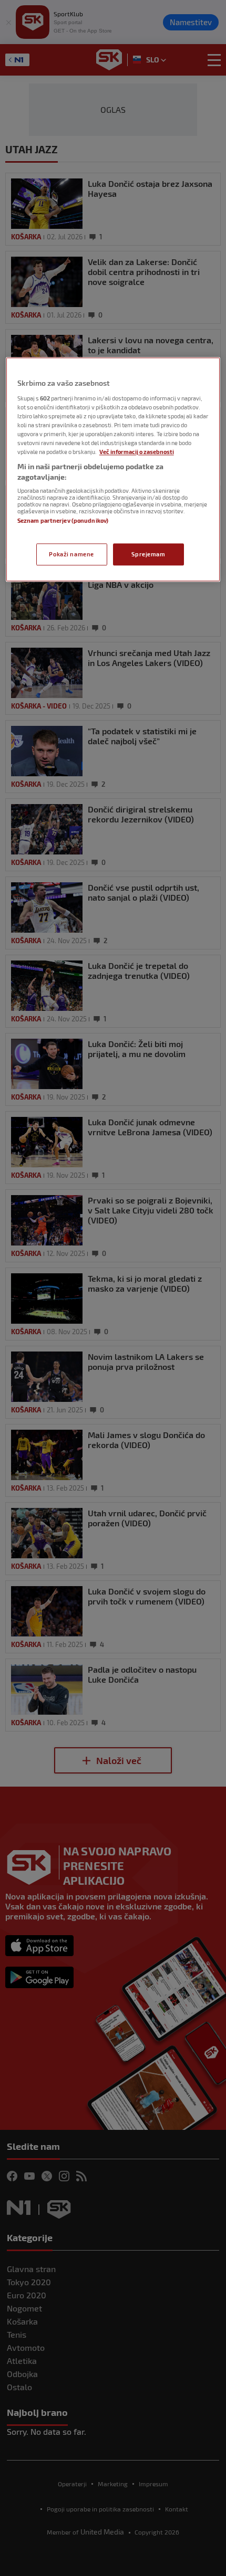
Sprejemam (148, 554)
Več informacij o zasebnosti (137, 452)
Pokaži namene (71, 554)
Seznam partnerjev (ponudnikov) (63, 521)
